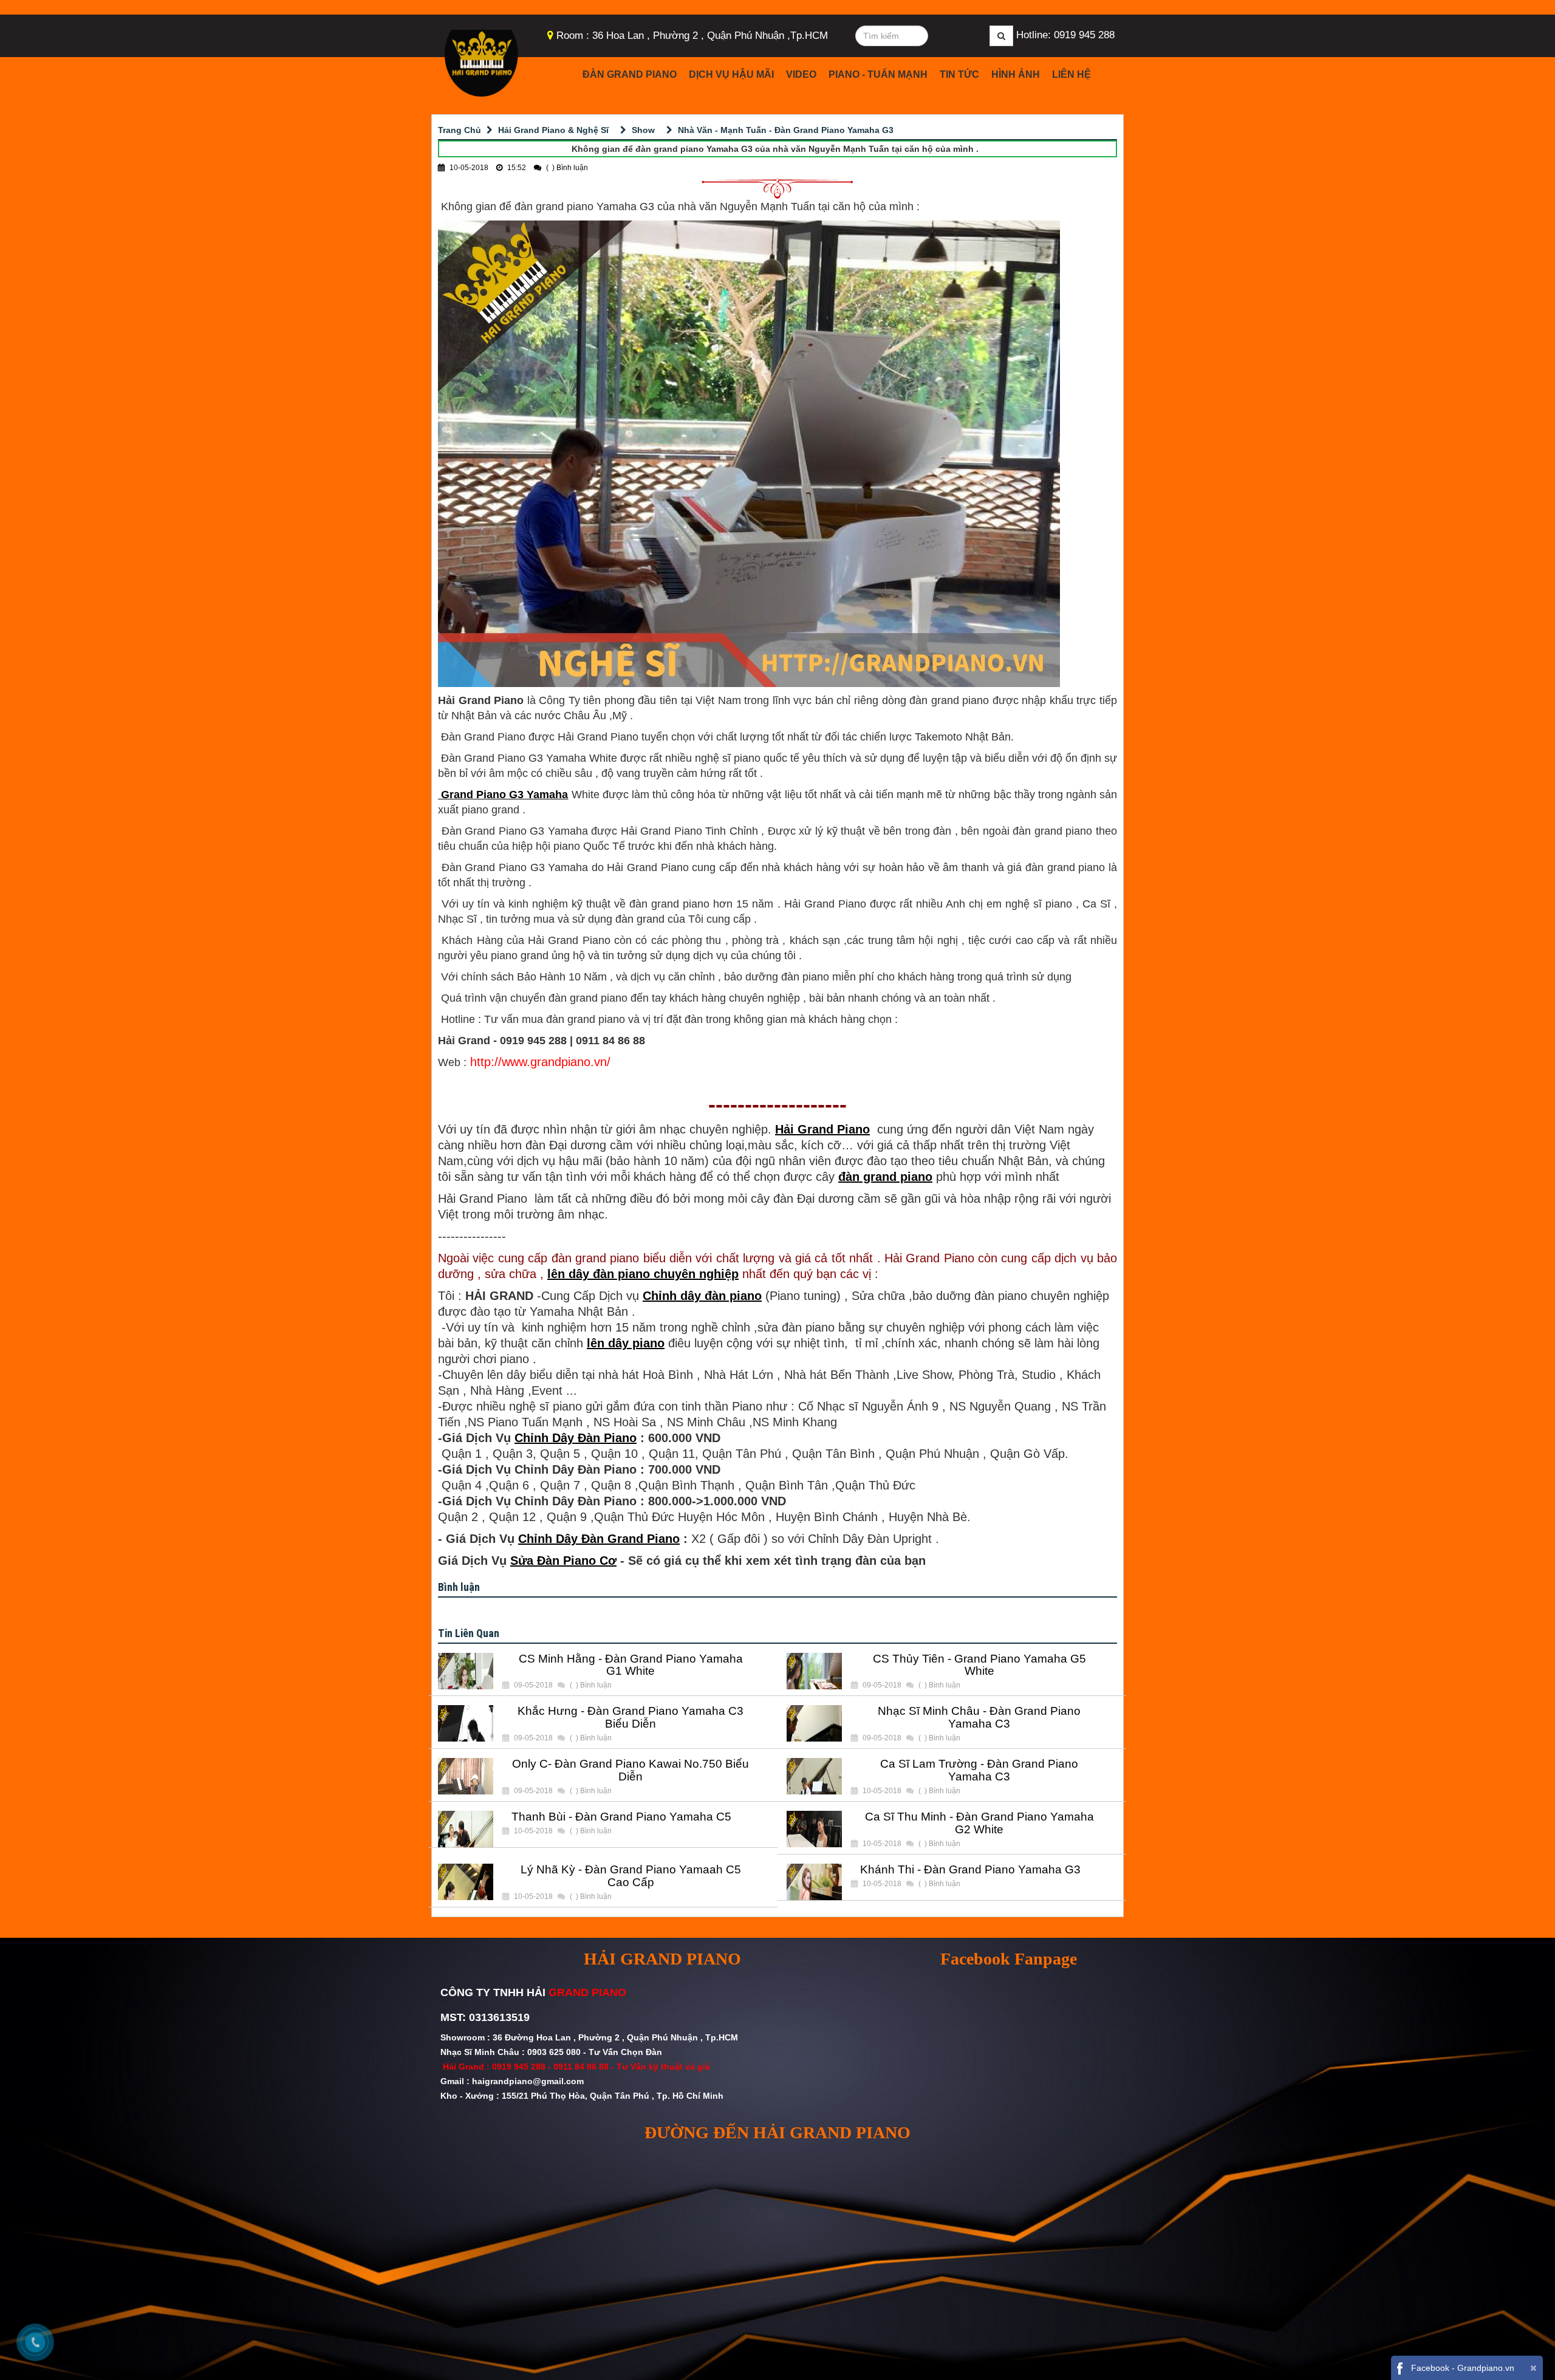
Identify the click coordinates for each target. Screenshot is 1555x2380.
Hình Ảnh (1016, 74)
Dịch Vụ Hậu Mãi (731, 74)
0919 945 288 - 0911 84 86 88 (550, 2067)
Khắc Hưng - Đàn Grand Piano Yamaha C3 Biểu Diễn (631, 1718)
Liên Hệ (1071, 74)
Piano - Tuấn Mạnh (878, 74)
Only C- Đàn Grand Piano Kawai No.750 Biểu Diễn (631, 1770)
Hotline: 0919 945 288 (1065, 35)
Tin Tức (959, 74)
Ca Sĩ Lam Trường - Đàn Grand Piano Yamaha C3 (979, 1770)
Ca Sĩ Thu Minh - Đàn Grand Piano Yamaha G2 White (979, 1823)
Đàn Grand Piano (630, 74)
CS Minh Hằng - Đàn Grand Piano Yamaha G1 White (631, 1665)
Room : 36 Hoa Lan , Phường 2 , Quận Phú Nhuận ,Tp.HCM (692, 36)
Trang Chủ (460, 130)
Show (643, 130)
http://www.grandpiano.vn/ (540, 1062)
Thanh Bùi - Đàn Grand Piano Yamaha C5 (621, 1817)
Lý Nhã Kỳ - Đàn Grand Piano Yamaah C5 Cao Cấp (631, 1876)
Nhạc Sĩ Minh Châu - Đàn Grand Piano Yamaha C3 (979, 1718)
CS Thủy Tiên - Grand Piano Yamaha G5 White (979, 1665)
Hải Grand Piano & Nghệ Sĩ (553, 130)
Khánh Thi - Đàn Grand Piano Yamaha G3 (970, 1870)
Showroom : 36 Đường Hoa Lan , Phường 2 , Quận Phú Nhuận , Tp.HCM (590, 2037)
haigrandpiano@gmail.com (528, 2081)
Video (801, 74)
